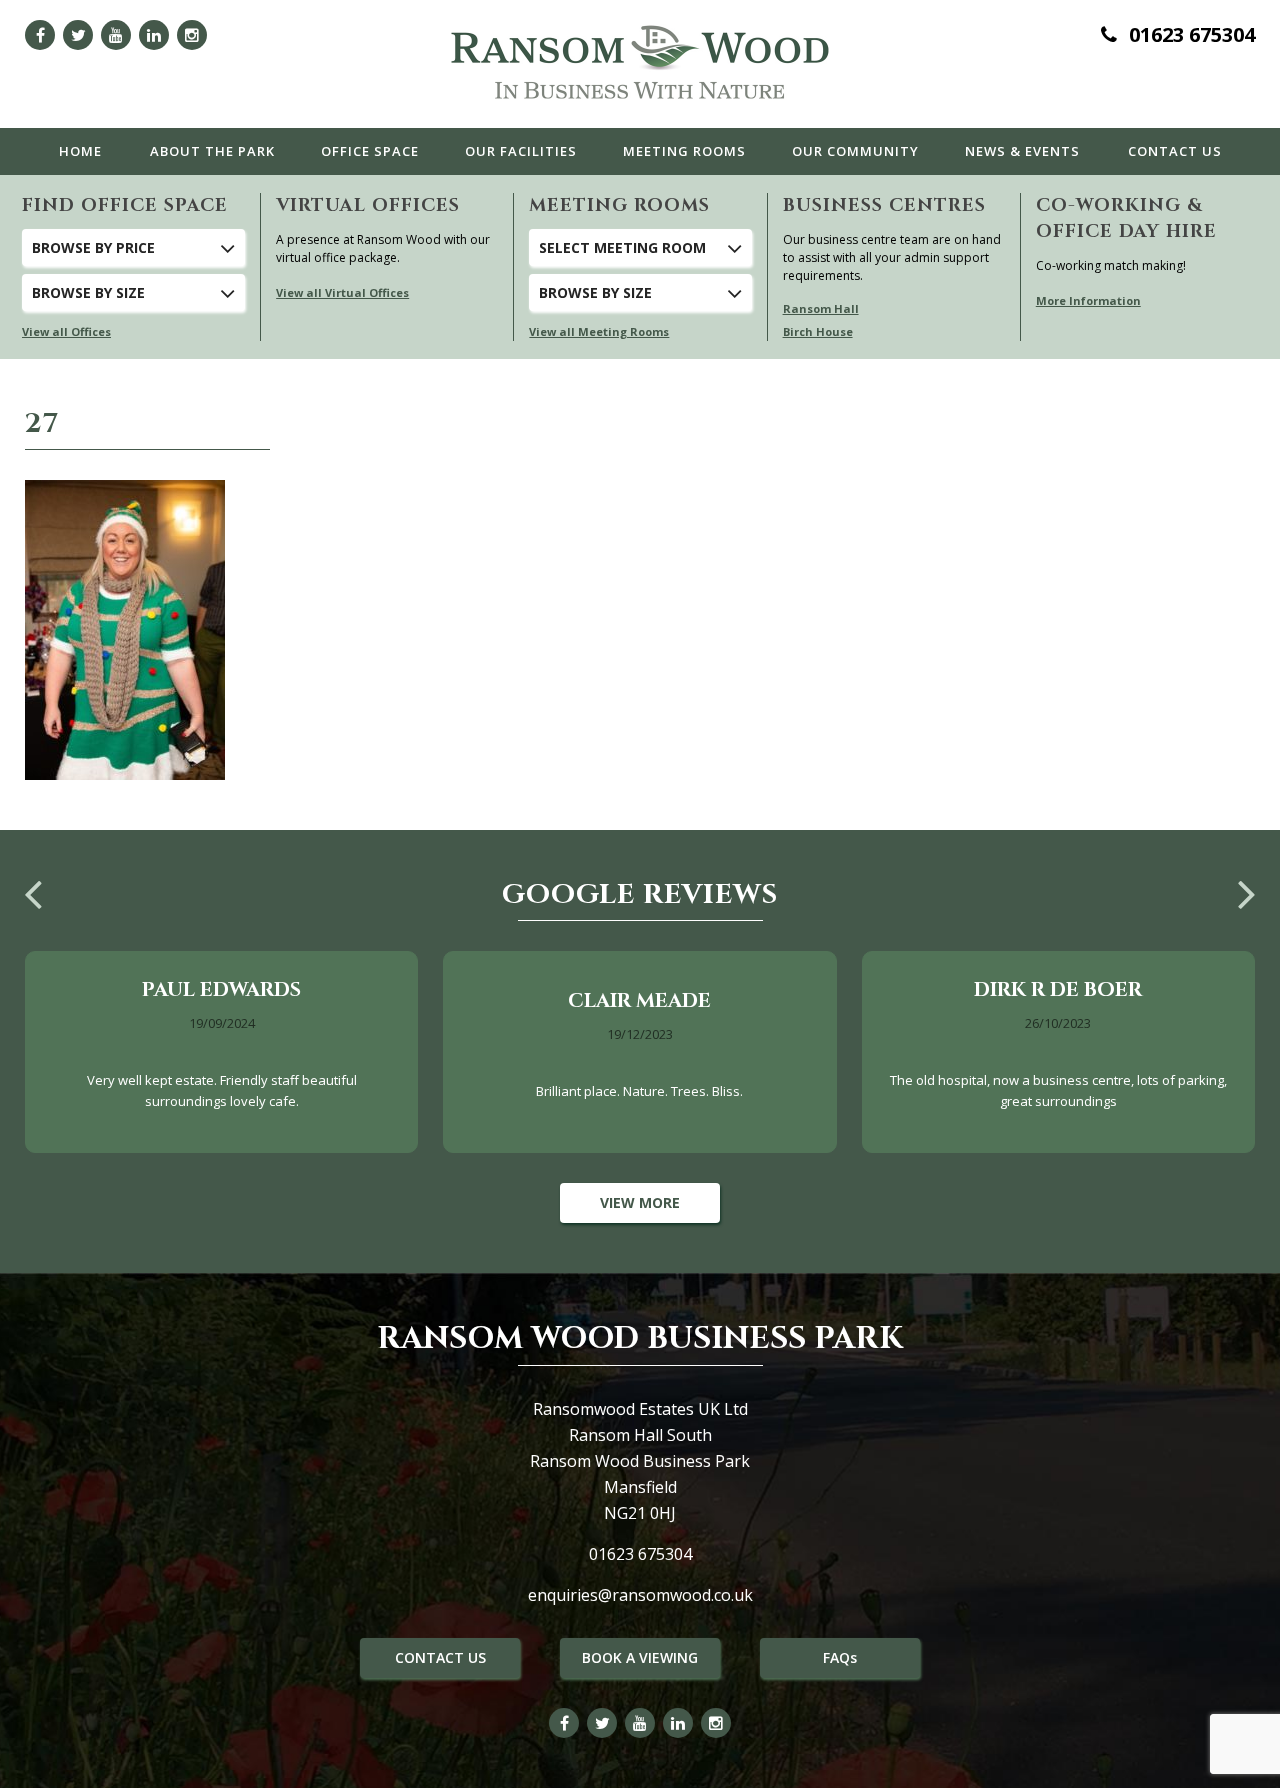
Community (855, 151)
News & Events (1022, 151)
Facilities (521, 151)
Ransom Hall (821, 308)
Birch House (818, 331)
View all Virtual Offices (342, 292)
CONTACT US (440, 1657)
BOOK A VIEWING (640, 1657)
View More (640, 1202)
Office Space (370, 151)
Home (80, 151)
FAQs (840, 1657)
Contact (1175, 151)
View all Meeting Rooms (599, 331)
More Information (1088, 300)
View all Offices (66, 331)
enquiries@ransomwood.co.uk (640, 1595)
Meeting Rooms (684, 151)
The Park (212, 151)
